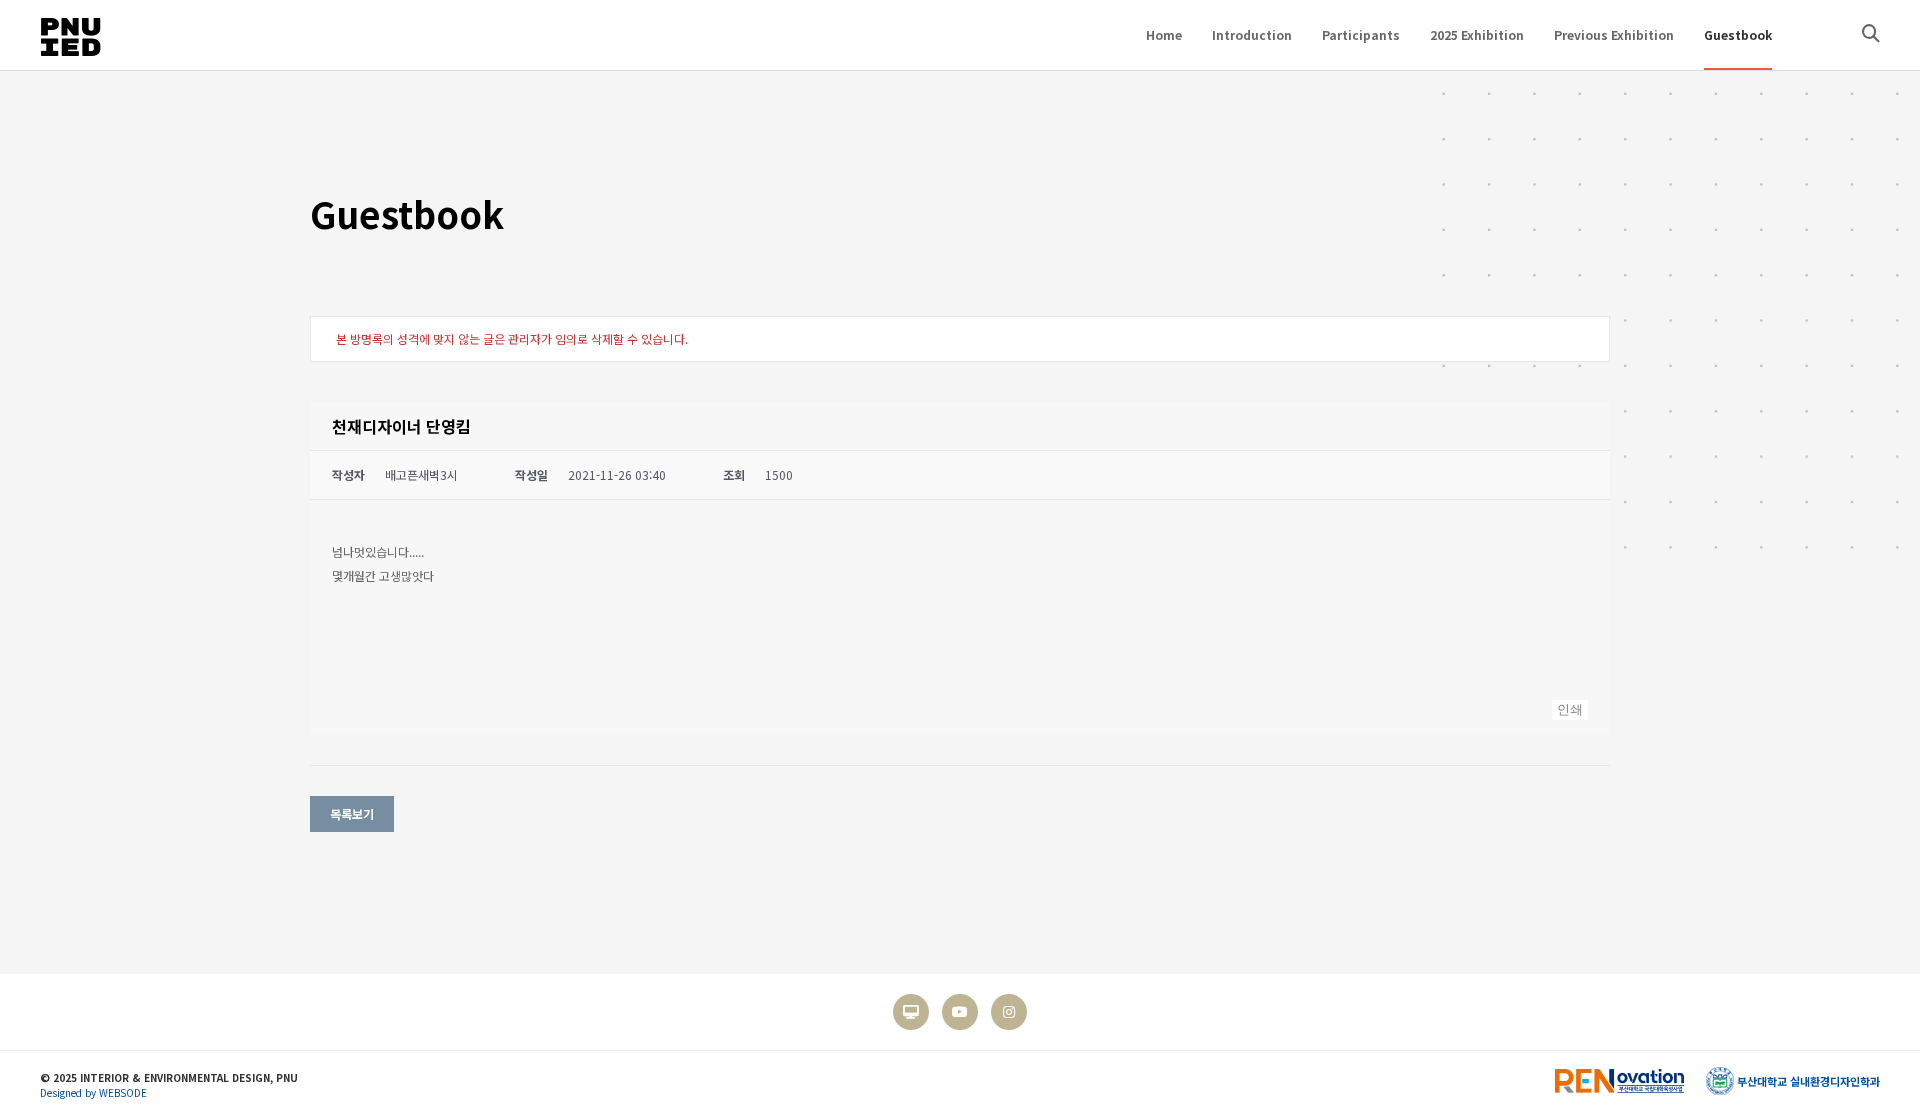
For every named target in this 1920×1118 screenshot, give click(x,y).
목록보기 (352, 813)
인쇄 (1570, 709)
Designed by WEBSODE (93, 1092)
